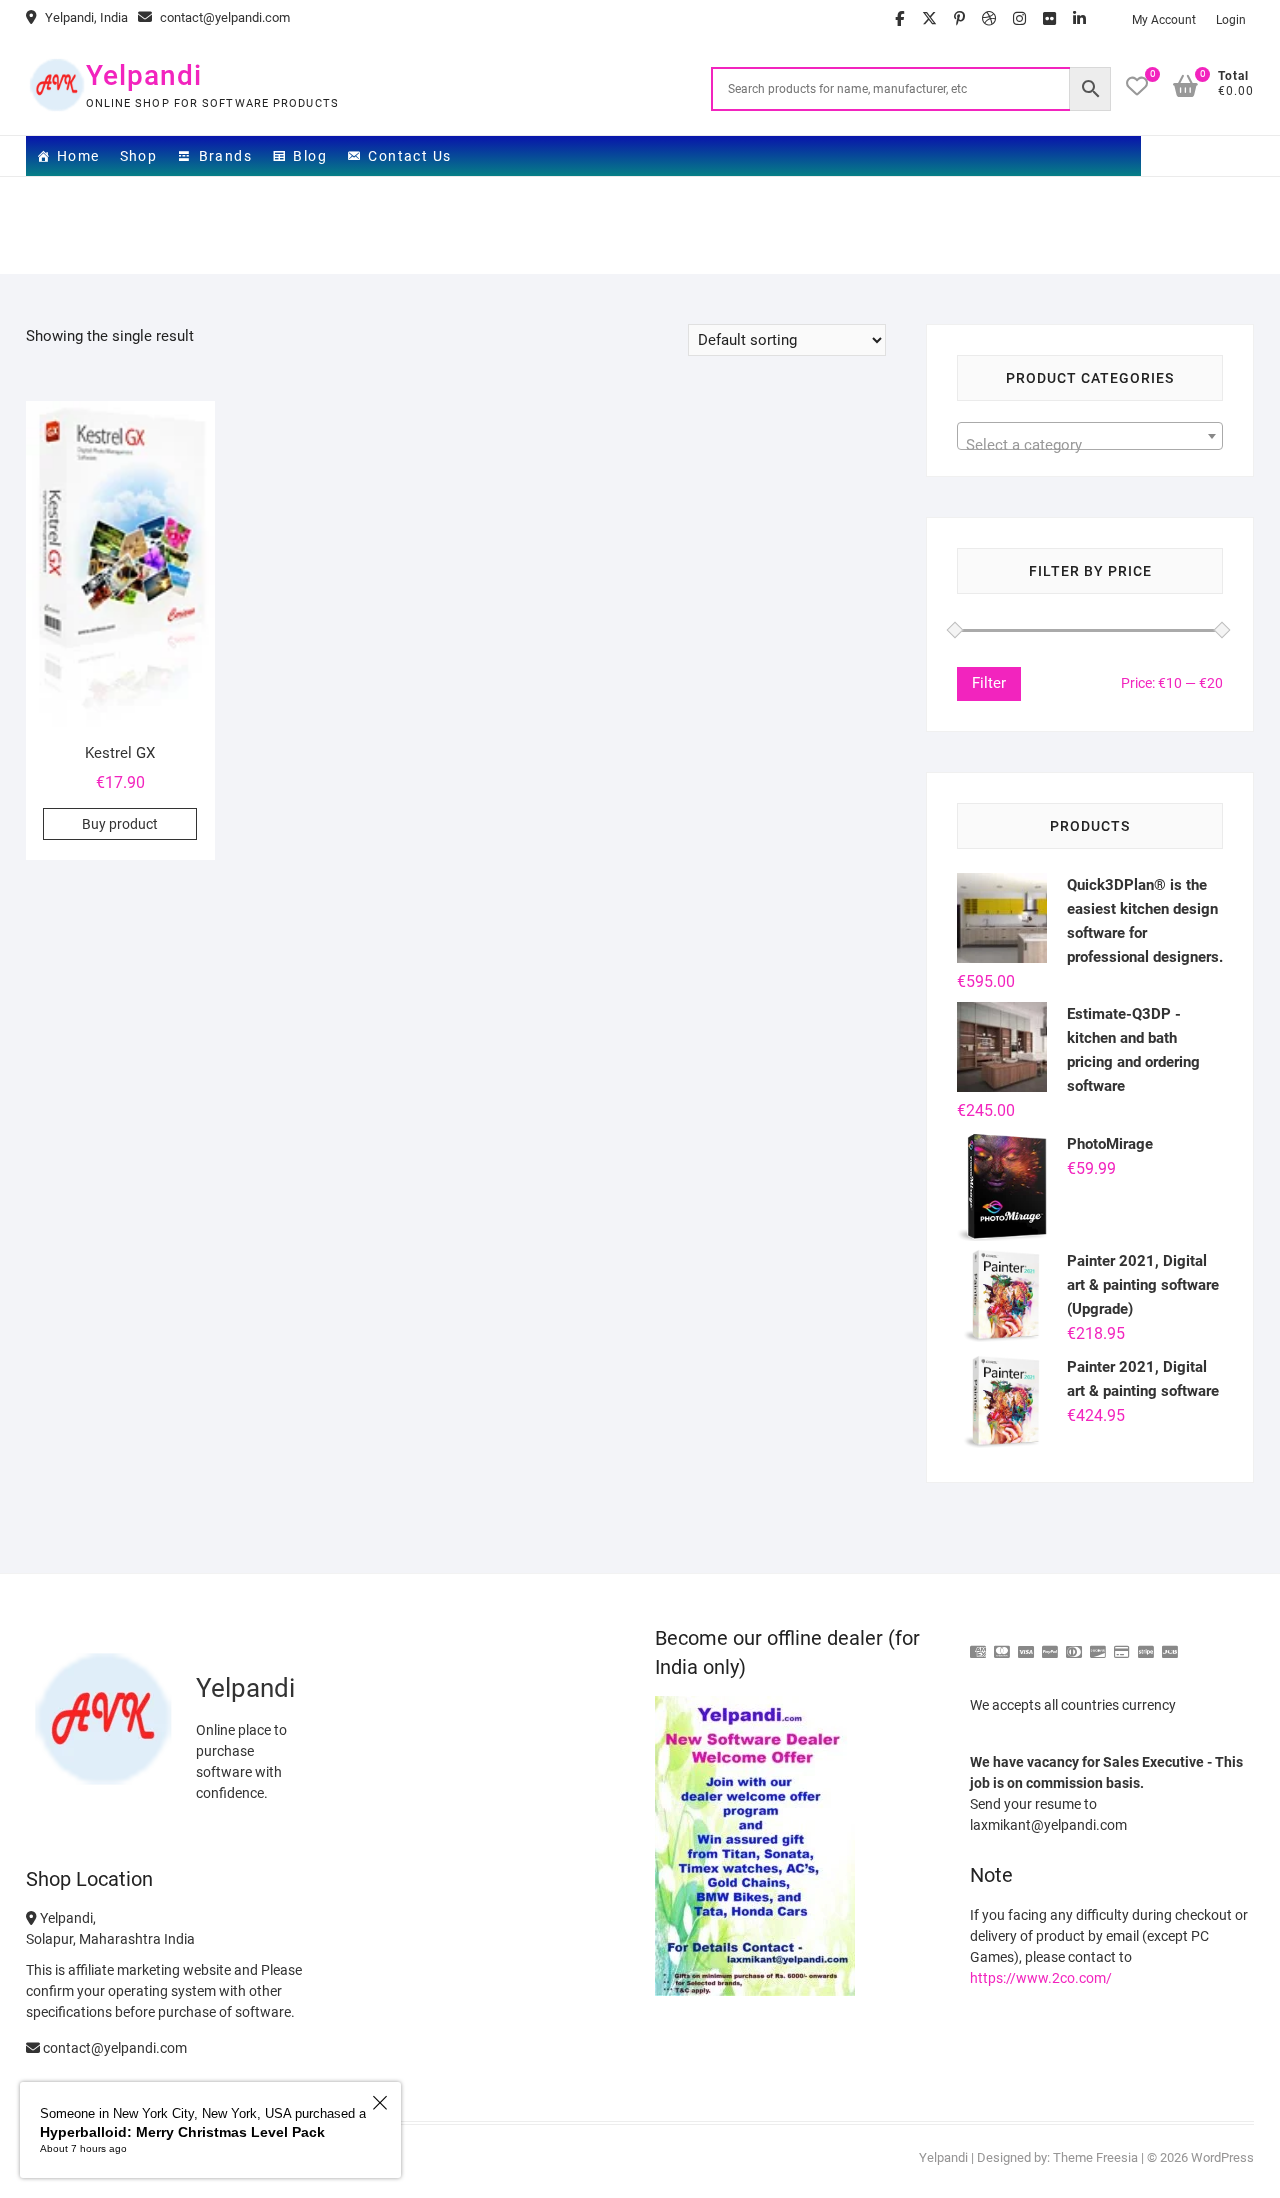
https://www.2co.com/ (1041, 1978)
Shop (139, 156)
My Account (1164, 20)
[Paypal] (1050, 1643)
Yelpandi (144, 75)
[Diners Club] (1074, 1643)
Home (78, 156)
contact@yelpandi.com (223, 17)
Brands (225, 156)
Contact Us (409, 156)
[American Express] (978, 1643)
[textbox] (1090, 444)
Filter (989, 683)
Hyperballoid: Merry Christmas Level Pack (182, 2132)
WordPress (1222, 2157)
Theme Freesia (1095, 2157)
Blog (310, 156)
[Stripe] (1146, 1643)
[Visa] (1026, 1643)
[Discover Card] (1098, 1643)
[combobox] (1090, 436)
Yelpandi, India (85, 17)
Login (1231, 20)
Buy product (120, 824)
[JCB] (1170, 1643)
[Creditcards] (1122, 1643)
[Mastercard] (1002, 1643)
